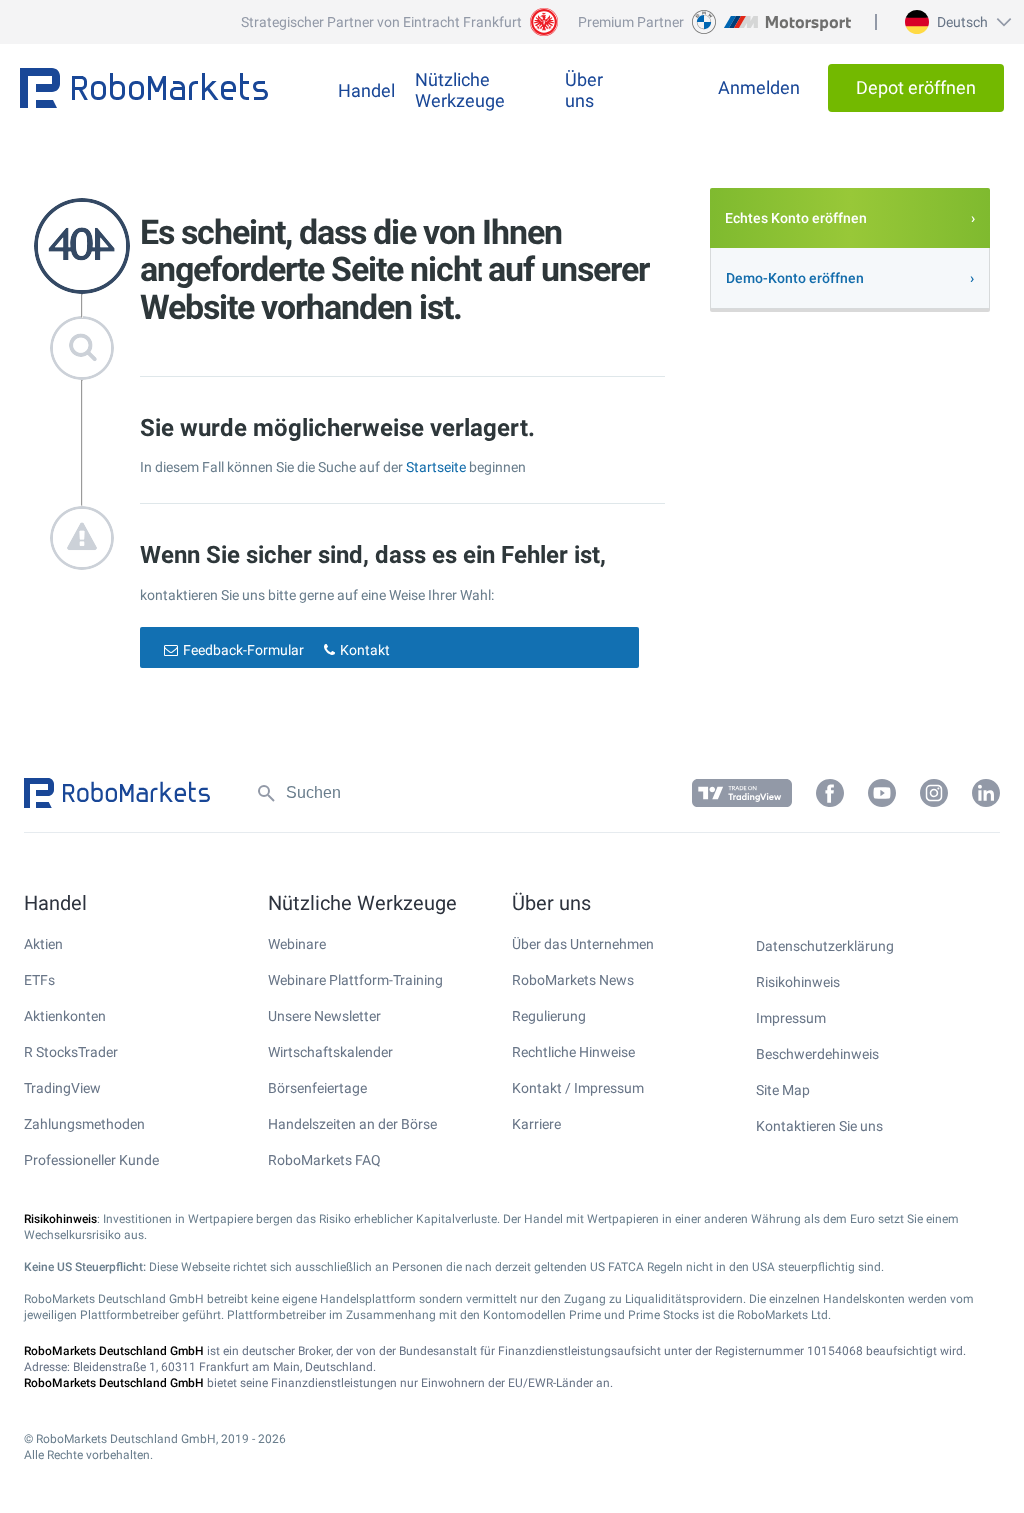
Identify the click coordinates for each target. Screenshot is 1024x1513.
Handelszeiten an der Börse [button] (352, 1124)
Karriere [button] (536, 1124)
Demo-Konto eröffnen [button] (795, 278)
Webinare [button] (297, 944)
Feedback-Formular (243, 650)
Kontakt (365, 650)
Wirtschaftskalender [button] (330, 1052)
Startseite (436, 467)
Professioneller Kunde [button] (91, 1160)
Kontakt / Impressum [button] (578, 1088)
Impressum (791, 1018)
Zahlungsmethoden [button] (84, 1124)
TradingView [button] (62, 1088)
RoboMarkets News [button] (573, 980)
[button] (955, 22)
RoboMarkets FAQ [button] (324, 1160)
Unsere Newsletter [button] (324, 1016)
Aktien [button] (43, 944)
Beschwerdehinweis (817, 1054)
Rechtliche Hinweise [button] (573, 1052)
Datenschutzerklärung (825, 946)
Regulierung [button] (549, 1016)
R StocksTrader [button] (71, 1052)
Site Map (783, 1090)
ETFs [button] (39, 980)
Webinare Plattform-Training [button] (355, 980)
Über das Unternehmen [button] (583, 944)
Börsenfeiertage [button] (317, 1088)
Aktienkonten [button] (65, 1016)
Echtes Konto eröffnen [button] (796, 218)
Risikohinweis (798, 982)
